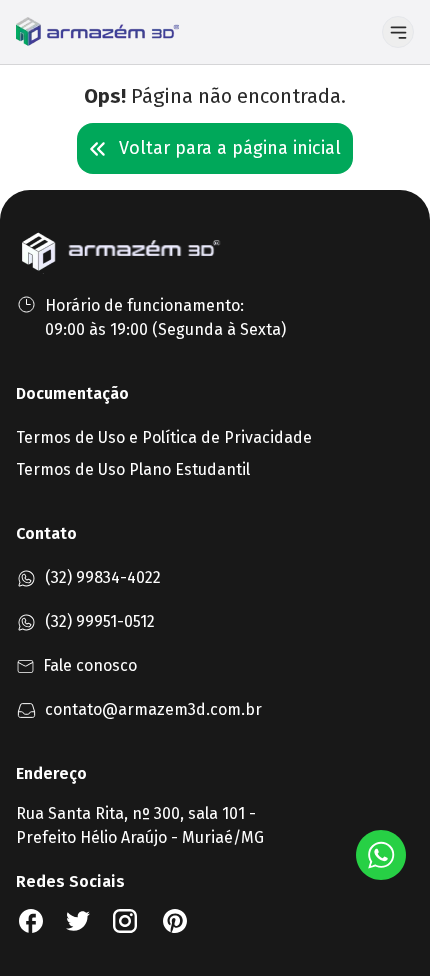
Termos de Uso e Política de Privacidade (164, 437)
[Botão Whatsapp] (381, 855)
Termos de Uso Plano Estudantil (133, 469)
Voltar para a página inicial (230, 148)
